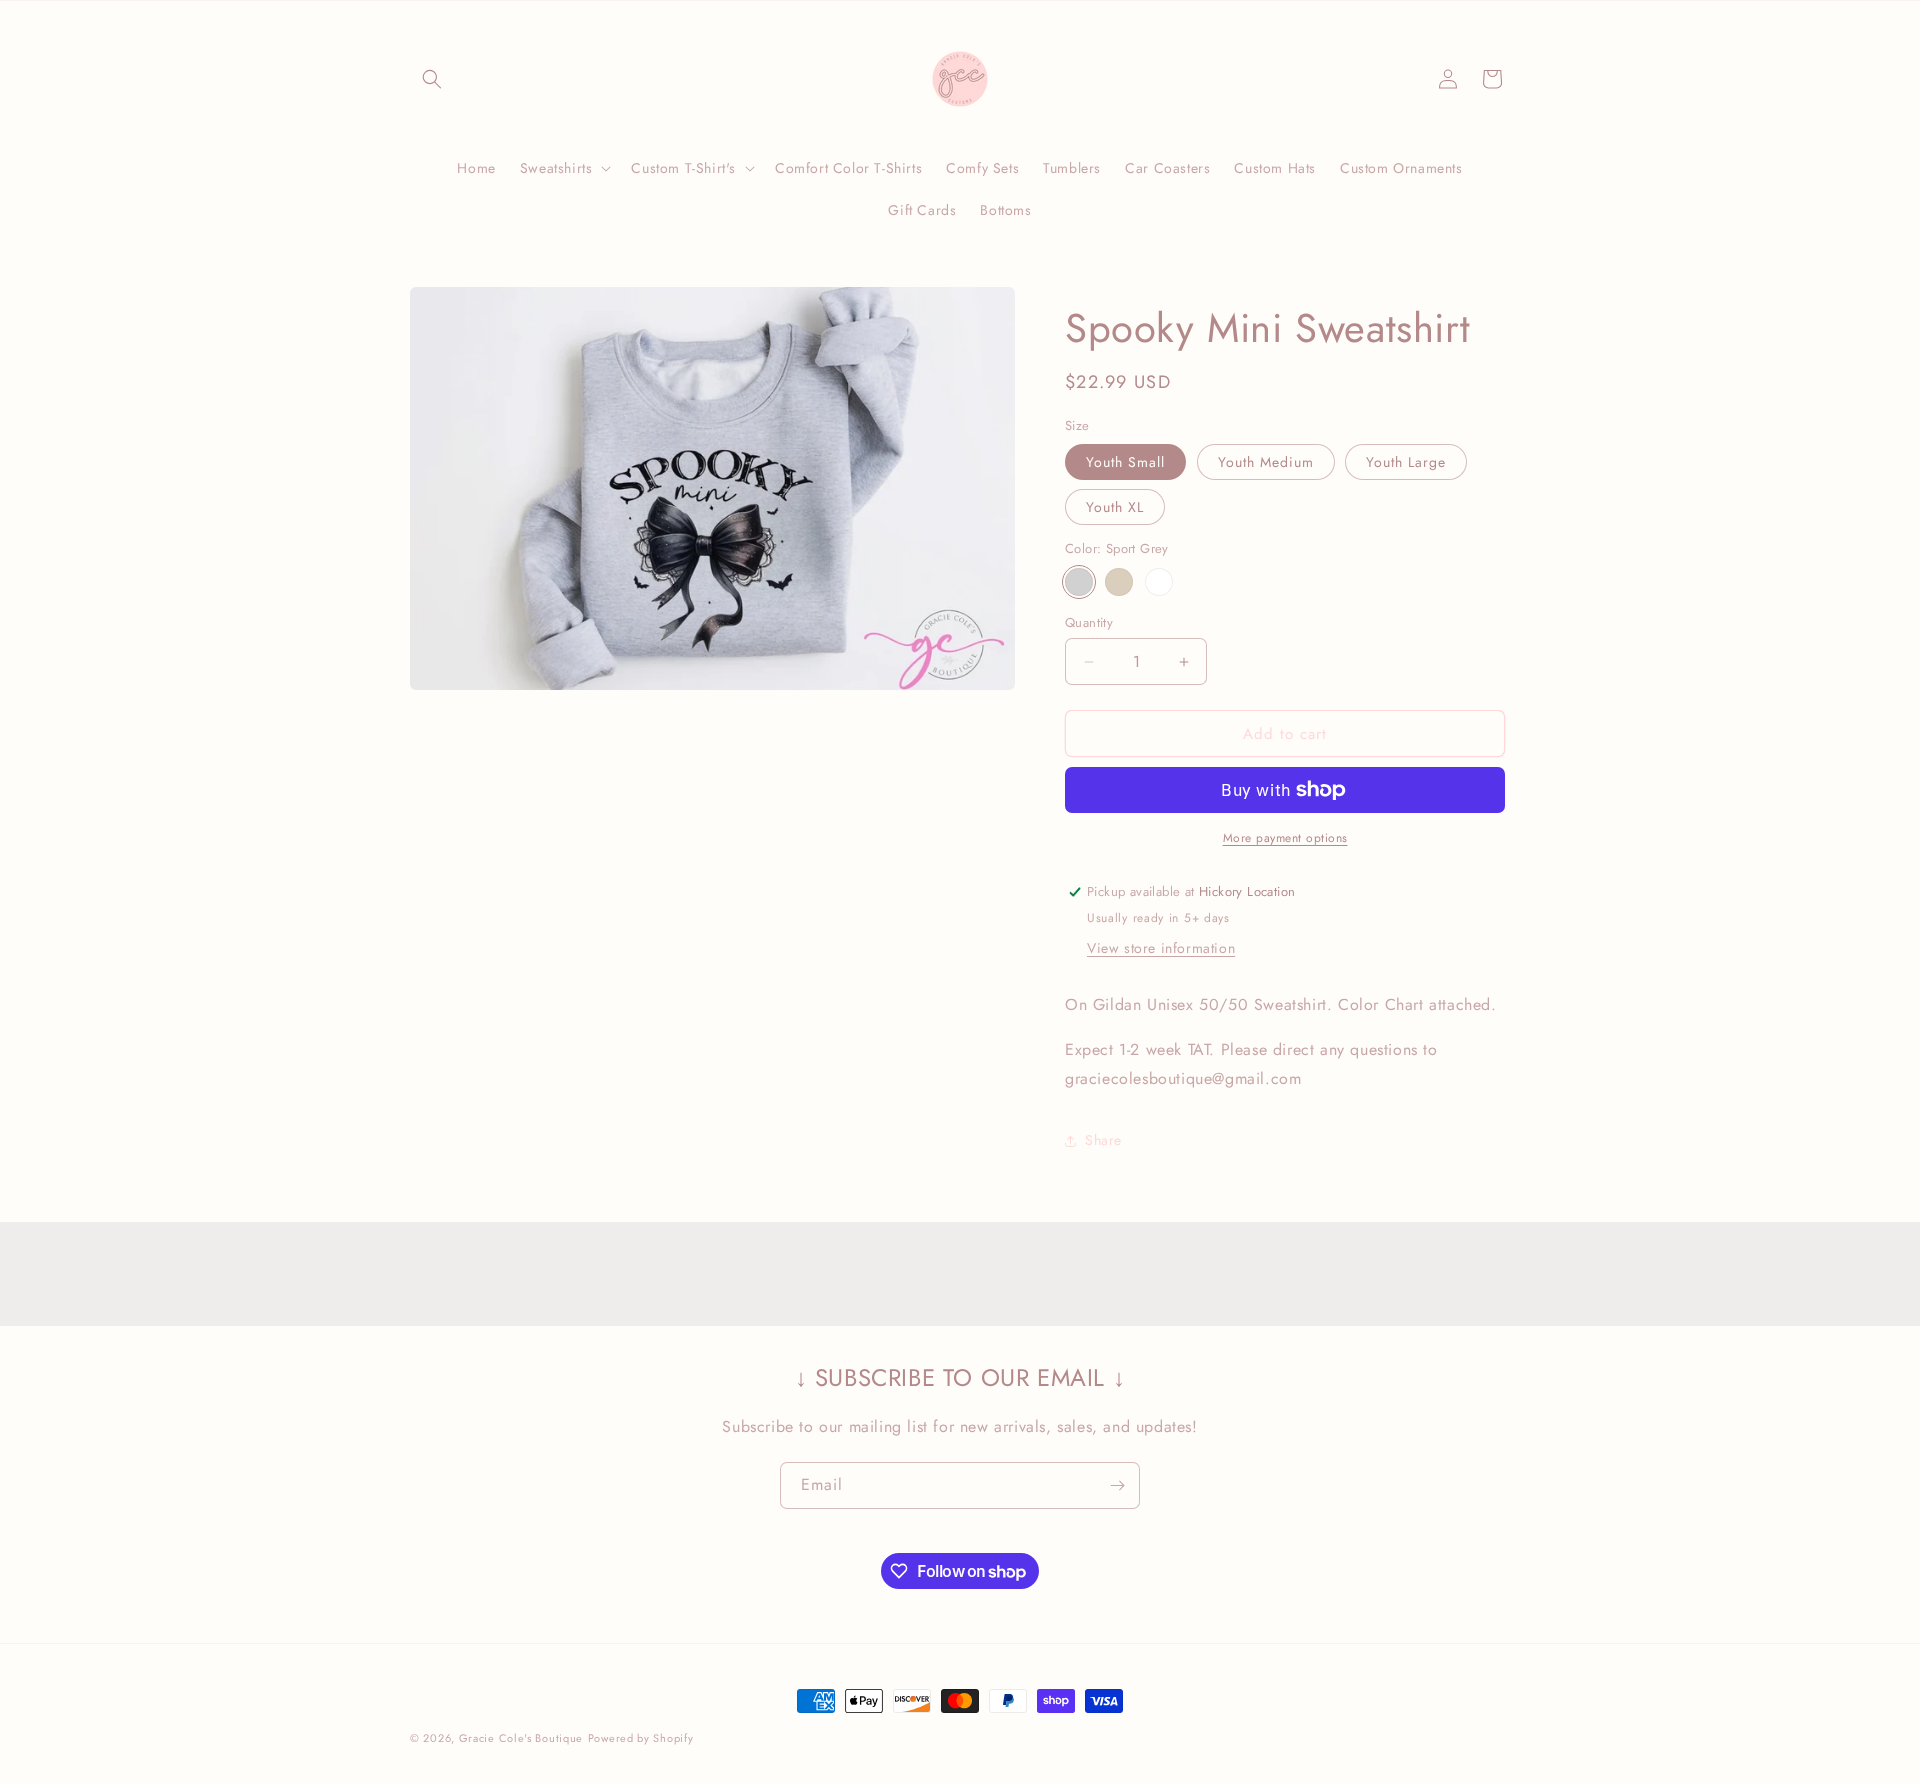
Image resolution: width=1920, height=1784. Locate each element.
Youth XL (1115, 507)
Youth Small (1125, 462)
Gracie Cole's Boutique (521, 1738)
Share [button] (1103, 1140)
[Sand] (1119, 582)
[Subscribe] (1117, 1485)
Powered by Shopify (641, 1738)
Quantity (1089, 622)
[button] (432, 79)
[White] (1159, 582)
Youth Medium (1266, 462)
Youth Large (1406, 462)
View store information (1161, 948)
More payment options (1285, 838)
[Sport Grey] (1079, 582)
